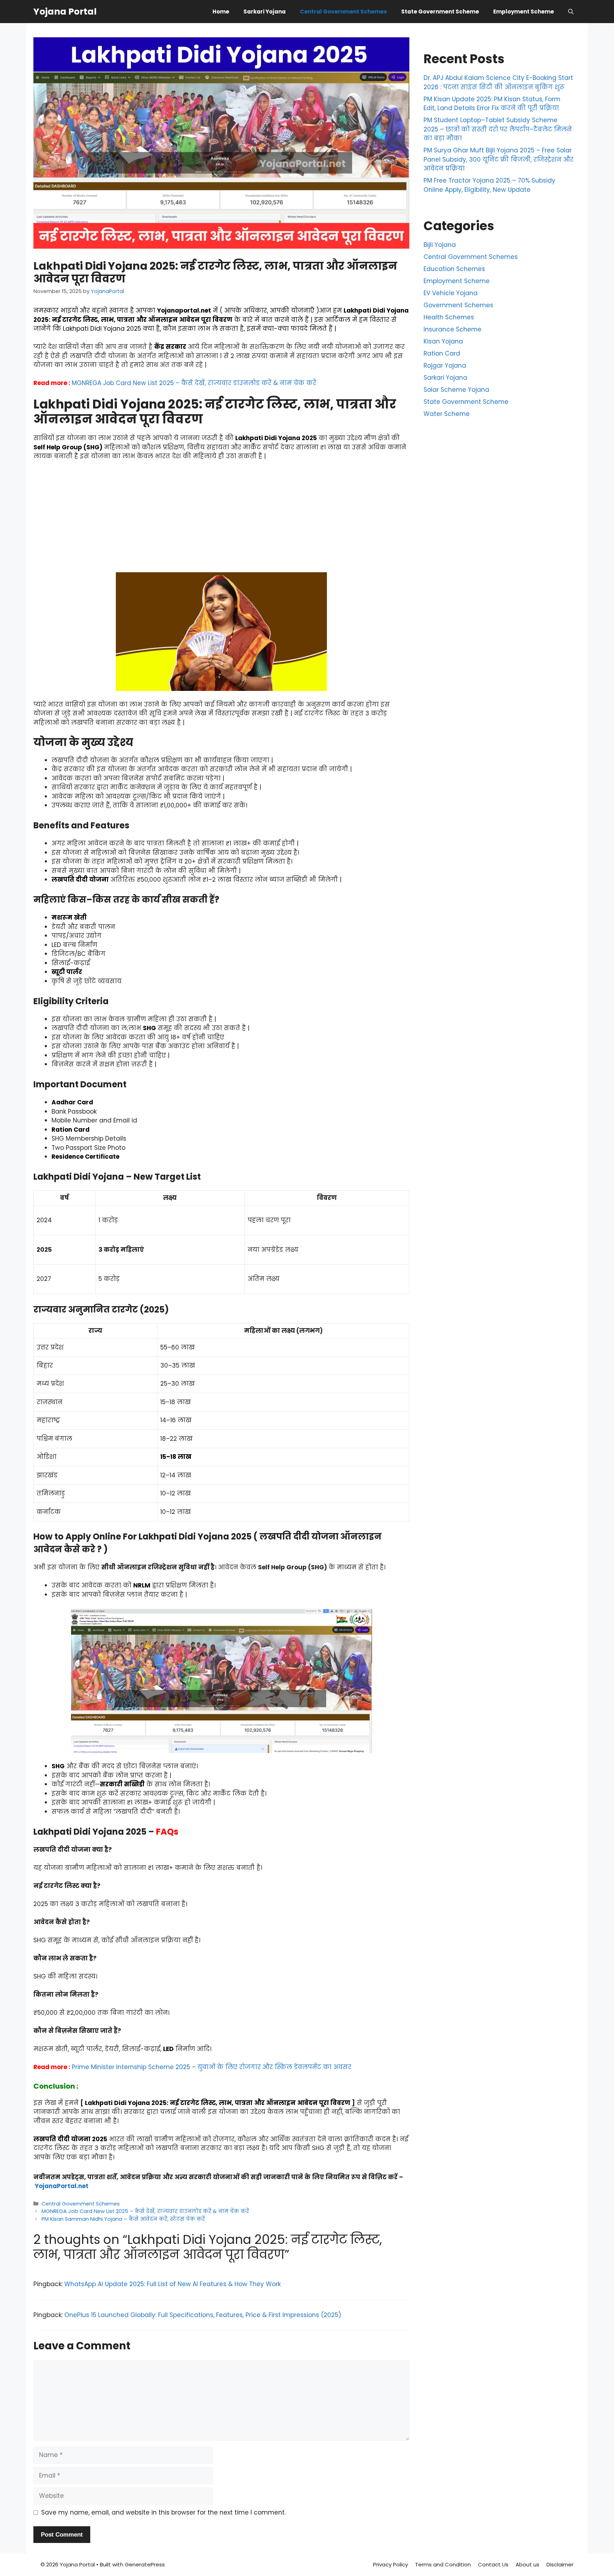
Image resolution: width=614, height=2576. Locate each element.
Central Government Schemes (343, 12)
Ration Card (442, 353)
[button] (571, 12)
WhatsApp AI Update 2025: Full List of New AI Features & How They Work (173, 2284)
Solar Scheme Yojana (456, 390)
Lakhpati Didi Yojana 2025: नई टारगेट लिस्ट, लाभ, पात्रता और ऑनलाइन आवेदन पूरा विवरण (218, 2103)
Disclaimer (560, 2564)
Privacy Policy (391, 2564)
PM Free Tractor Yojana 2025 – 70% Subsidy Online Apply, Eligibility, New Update (489, 185)
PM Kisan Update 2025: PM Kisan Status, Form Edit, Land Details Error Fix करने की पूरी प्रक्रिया (492, 104)
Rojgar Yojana (445, 366)
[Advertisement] (221, 520)
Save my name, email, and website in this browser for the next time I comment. (163, 2512)
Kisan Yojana (443, 341)
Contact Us (493, 2564)
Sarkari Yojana (265, 12)
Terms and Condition (443, 2564)
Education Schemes (454, 269)
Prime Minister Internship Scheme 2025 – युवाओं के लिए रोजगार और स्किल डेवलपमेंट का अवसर (212, 2067)
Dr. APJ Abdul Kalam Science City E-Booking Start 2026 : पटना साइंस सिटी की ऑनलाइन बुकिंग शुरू (498, 82)
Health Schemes (449, 317)
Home (221, 12)
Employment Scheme (524, 12)
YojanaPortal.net (62, 2186)
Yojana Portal (65, 12)
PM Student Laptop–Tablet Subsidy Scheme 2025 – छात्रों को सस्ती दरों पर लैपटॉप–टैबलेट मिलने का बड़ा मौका (498, 129)
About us (527, 2564)
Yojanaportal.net (184, 310)
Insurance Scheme (453, 329)
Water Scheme (447, 414)
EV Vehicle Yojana (451, 293)
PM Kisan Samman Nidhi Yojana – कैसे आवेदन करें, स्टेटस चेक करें (123, 2219)
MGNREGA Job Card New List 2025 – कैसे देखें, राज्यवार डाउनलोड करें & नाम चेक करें (194, 383)
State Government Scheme (440, 12)
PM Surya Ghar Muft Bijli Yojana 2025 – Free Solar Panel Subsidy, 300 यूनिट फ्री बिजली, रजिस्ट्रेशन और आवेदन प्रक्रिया (499, 159)
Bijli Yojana (440, 245)
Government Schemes (458, 305)
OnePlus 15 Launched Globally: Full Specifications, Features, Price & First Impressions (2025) (203, 2315)
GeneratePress (145, 2564)
